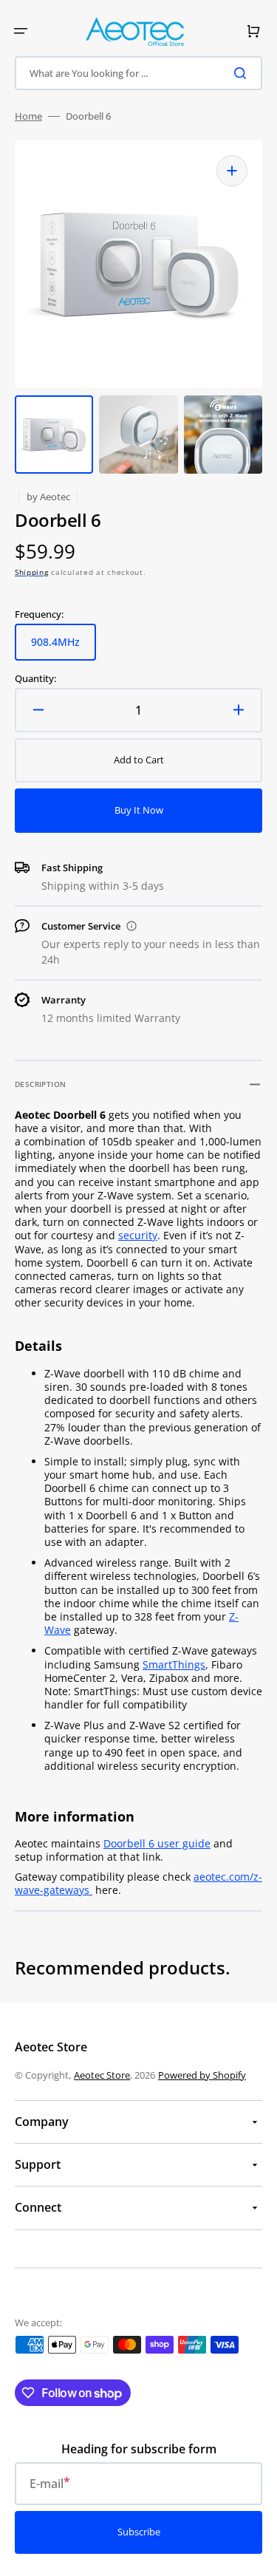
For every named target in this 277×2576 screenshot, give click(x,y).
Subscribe (139, 2532)
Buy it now (139, 810)
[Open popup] (131, 926)
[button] (21, 31)
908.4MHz (64, 648)
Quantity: (35, 679)
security (138, 1235)
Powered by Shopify (202, 2075)
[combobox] (138, 73)
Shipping (32, 572)
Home (28, 116)
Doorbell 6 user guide (157, 1843)
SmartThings (174, 1664)
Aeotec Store (102, 2075)
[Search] (243, 73)
